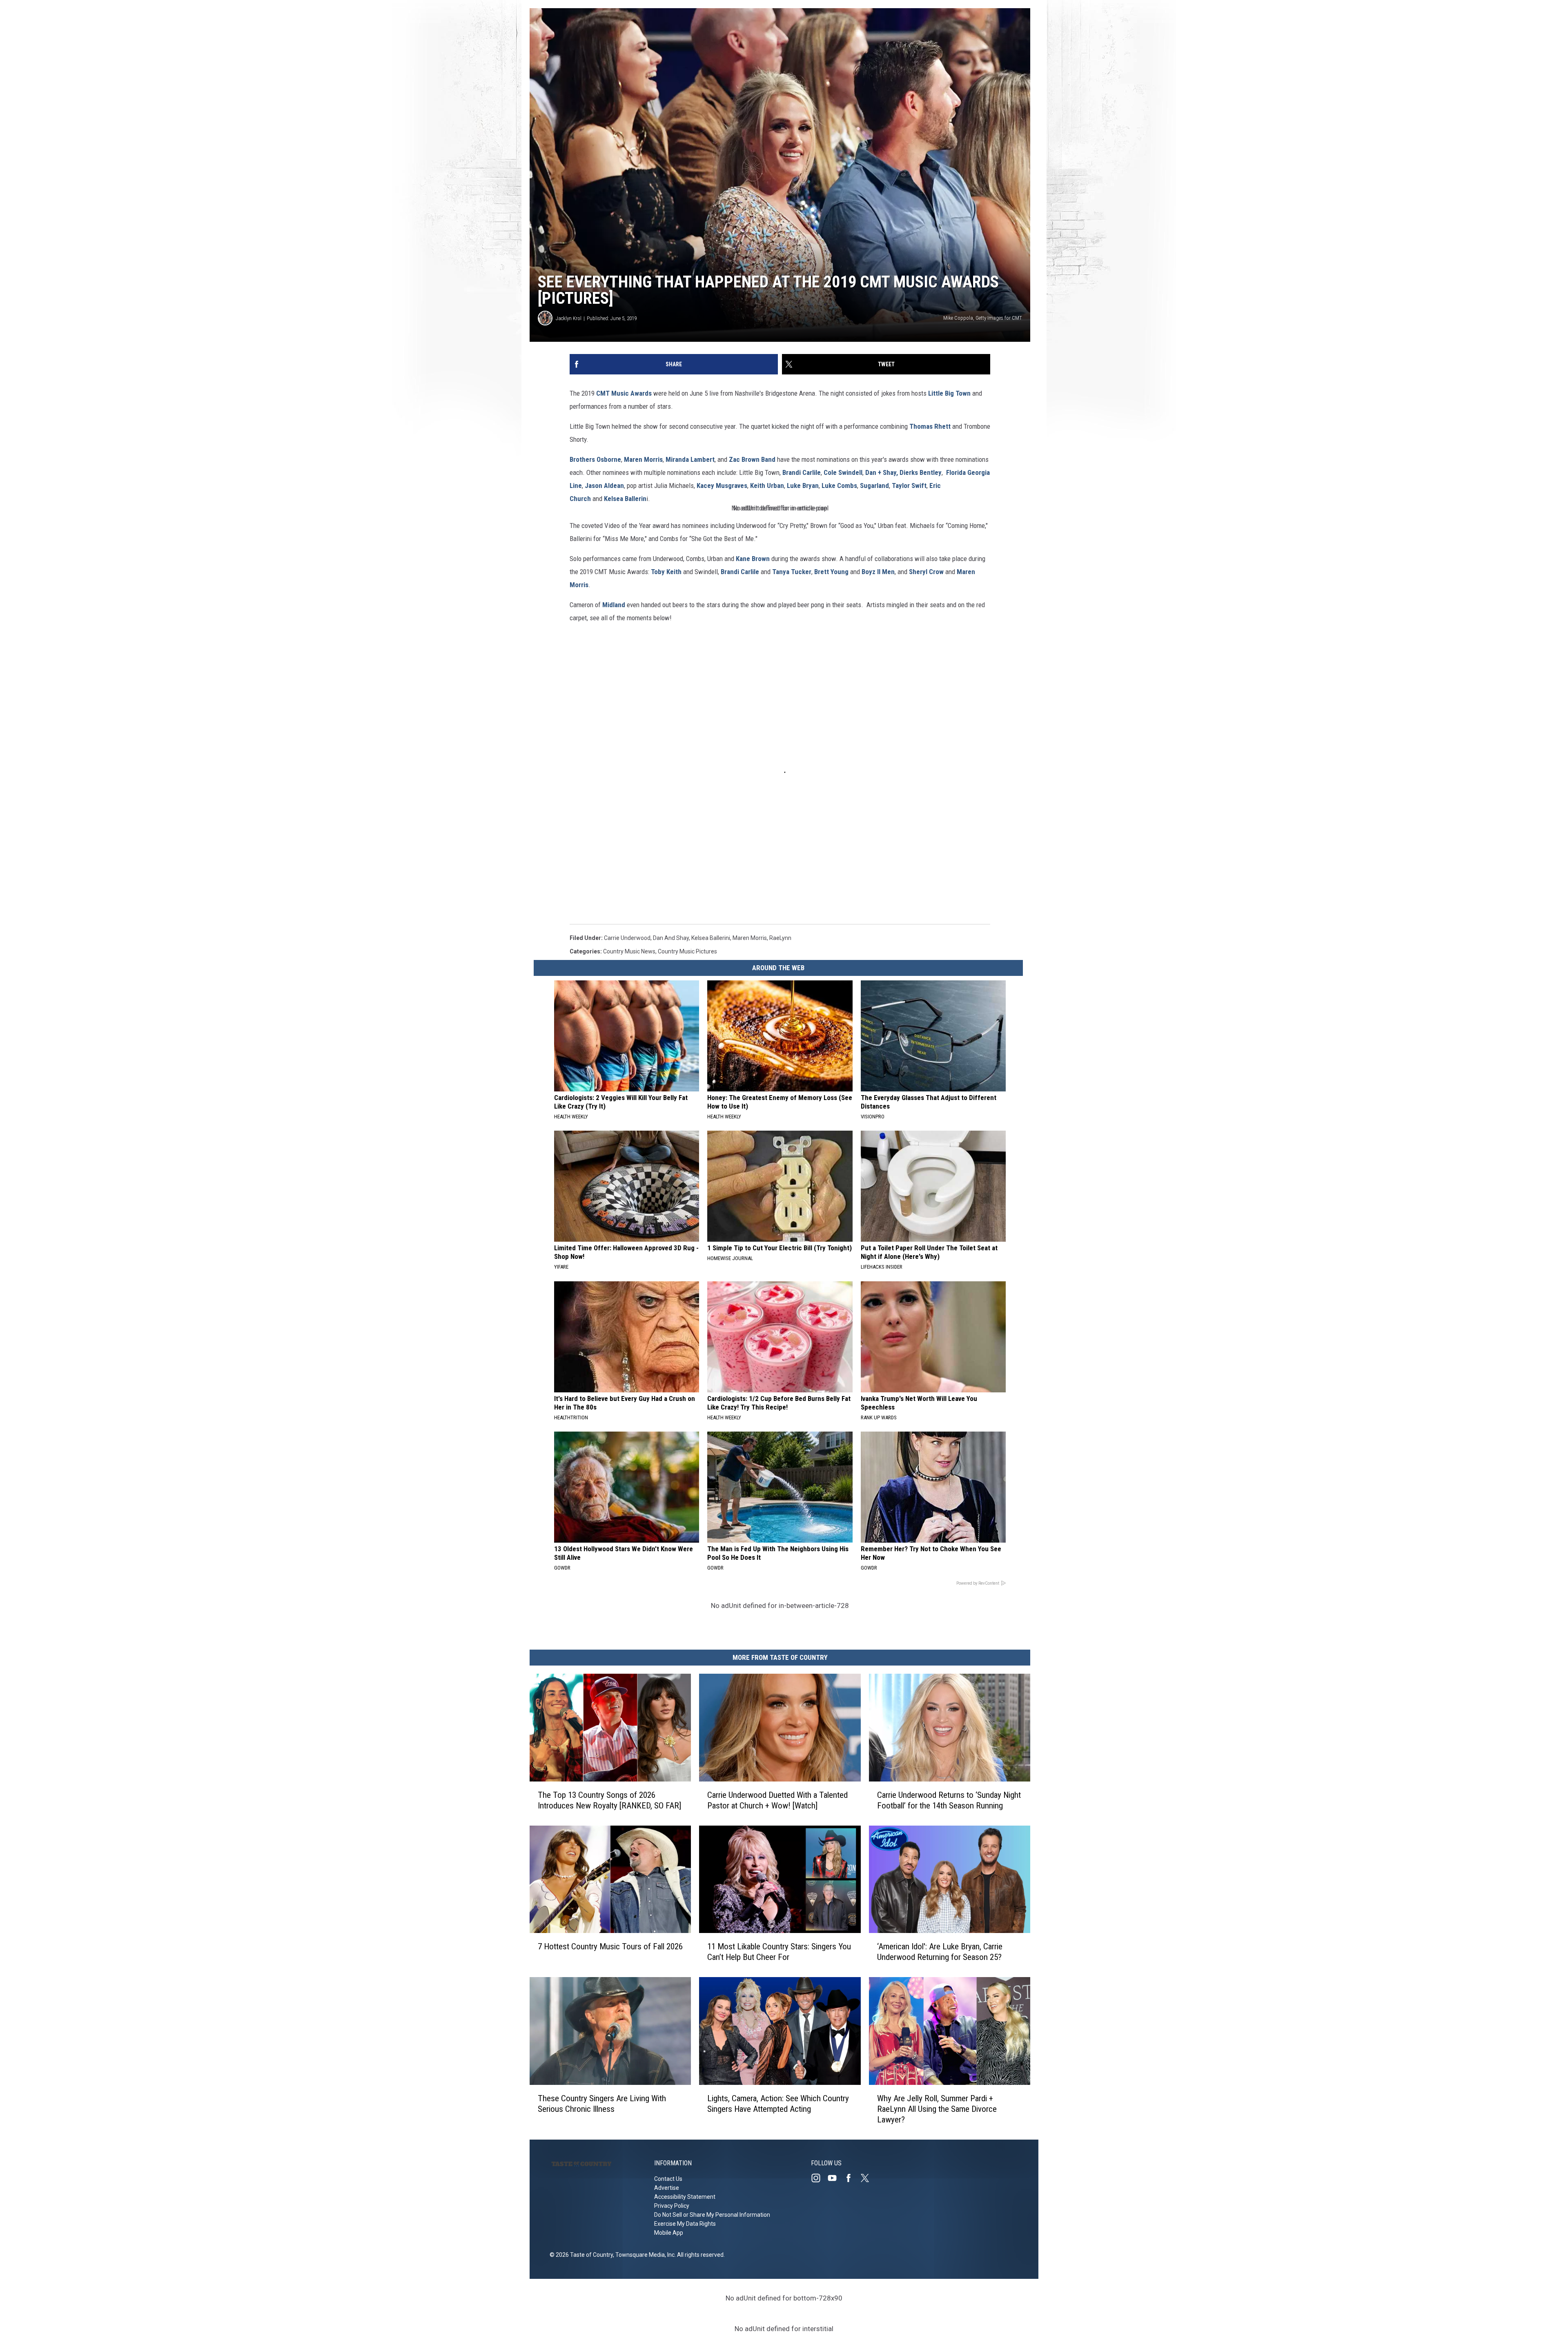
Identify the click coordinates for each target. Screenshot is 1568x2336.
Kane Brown (753, 559)
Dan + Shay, (881, 472)
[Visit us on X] (868, 2178)
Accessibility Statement (685, 2197)
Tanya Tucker (792, 572)
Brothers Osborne (595, 459)
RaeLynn (780, 938)
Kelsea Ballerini (711, 938)
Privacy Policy (672, 2206)
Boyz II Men (878, 572)
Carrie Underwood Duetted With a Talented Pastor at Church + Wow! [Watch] (777, 1800)
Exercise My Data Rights (685, 2224)
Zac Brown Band (752, 459)
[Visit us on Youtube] (835, 2178)
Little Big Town (950, 393)
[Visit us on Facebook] (852, 2178)
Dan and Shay (671, 938)
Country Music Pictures (687, 951)
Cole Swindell (843, 472)
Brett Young (831, 572)
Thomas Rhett (931, 426)
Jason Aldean (604, 485)
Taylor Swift (909, 485)
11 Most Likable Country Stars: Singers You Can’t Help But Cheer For (779, 1952)
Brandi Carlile (802, 472)
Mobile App (669, 2233)
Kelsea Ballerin (625, 499)
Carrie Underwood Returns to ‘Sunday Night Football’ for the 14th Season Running (949, 1800)
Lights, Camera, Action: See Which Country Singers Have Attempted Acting (778, 2104)
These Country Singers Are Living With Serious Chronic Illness (602, 2104)
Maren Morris (643, 459)
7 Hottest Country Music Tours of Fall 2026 (610, 1946)
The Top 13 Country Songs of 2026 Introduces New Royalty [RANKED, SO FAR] (609, 1800)
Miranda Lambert (690, 459)
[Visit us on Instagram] (819, 2178)
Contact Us (668, 2179)
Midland (615, 605)
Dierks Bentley (921, 472)
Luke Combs (839, 485)
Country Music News (629, 951)
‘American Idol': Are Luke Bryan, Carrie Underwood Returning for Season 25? (940, 1952)
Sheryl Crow (926, 572)
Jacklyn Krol (569, 318)
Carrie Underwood (627, 938)
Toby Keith (666, 572)
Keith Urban (767, 485)
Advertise (667, 2188)
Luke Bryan (803, 485)
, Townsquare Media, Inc (644, 2255)
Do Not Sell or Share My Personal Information (712, 2215)
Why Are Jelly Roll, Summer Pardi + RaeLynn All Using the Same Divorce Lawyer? (937, 2109)
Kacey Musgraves (722, 485)
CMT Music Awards (624, 393)
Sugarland (874, 485)
